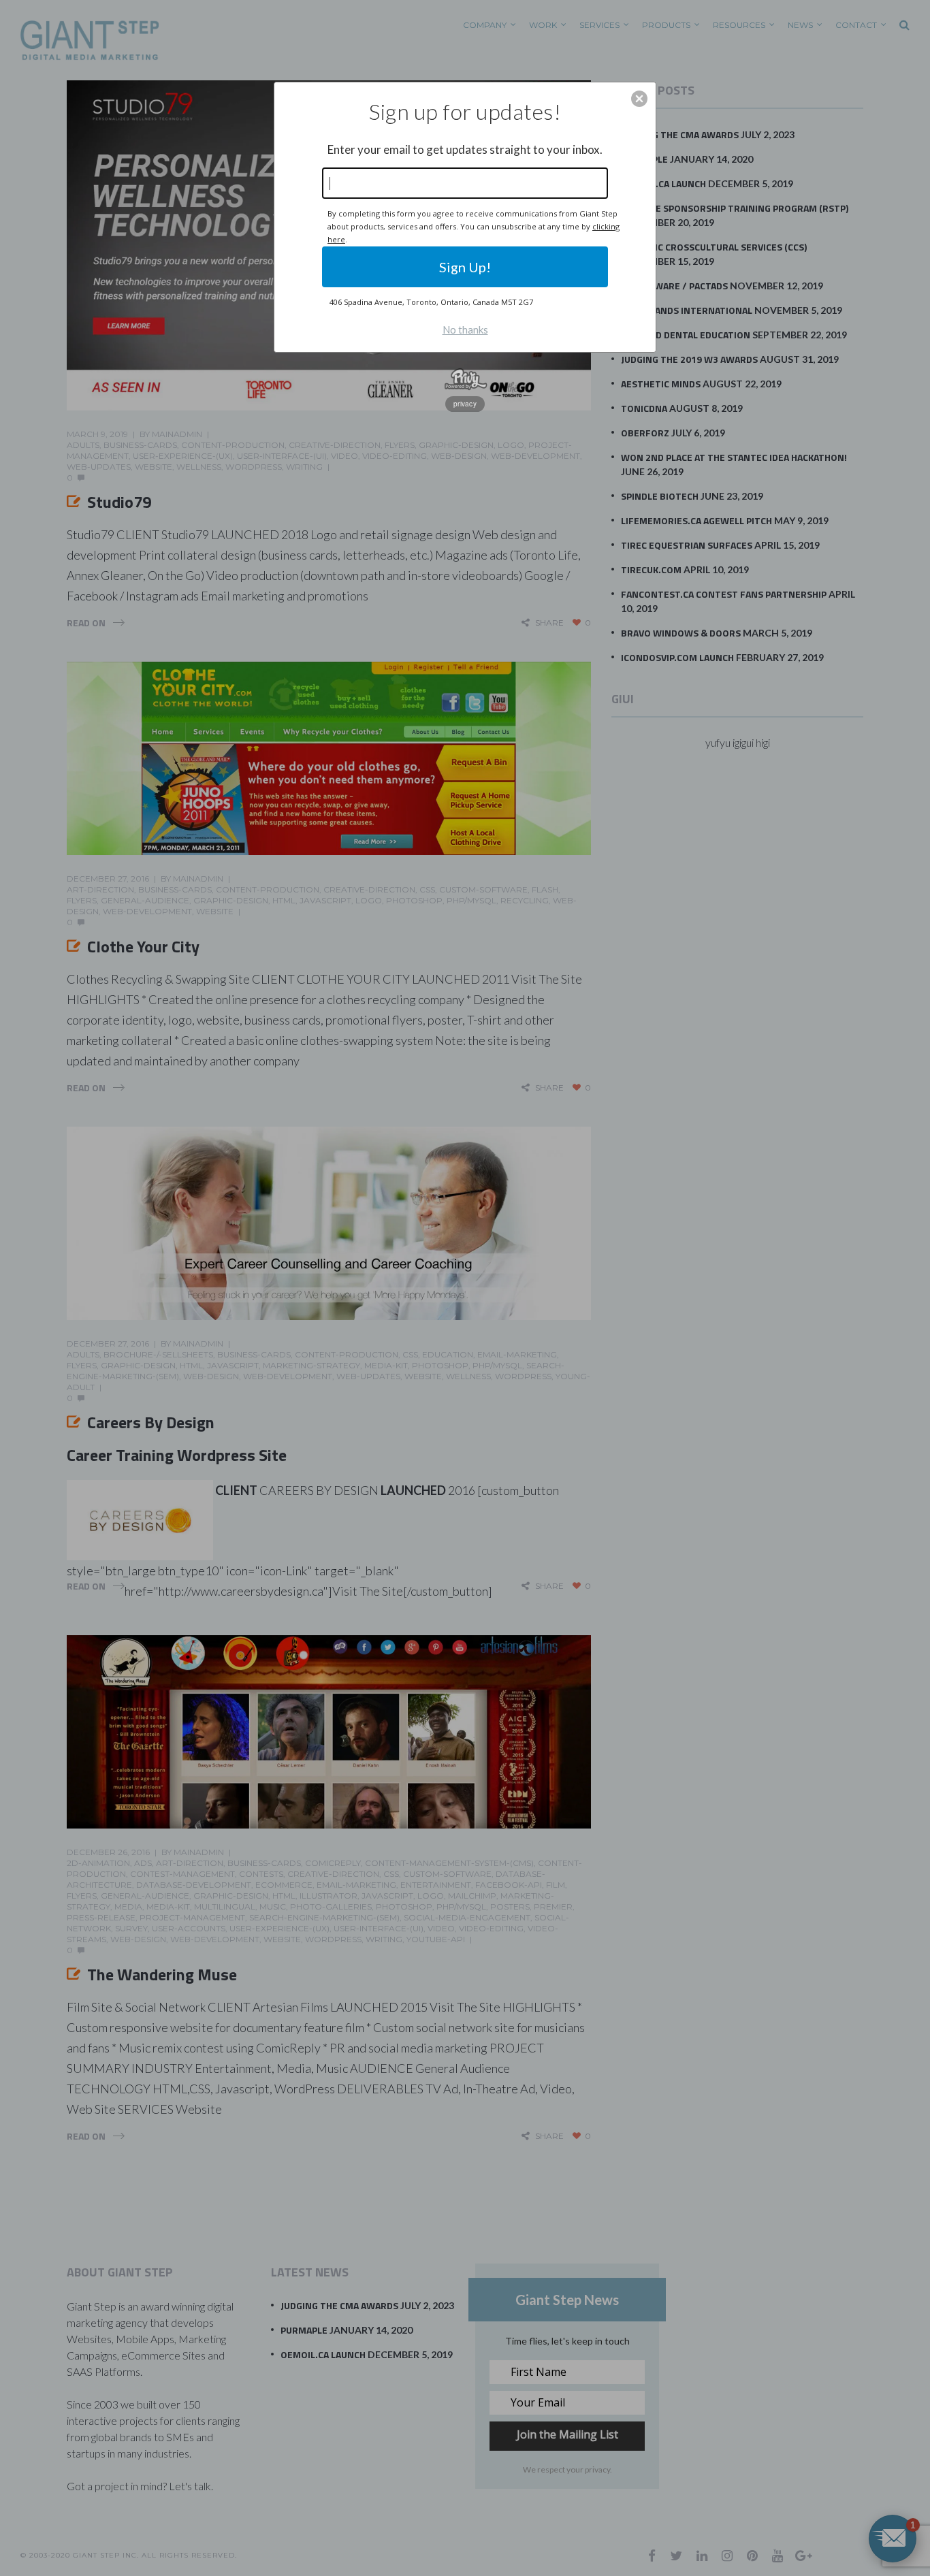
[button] (639, 99)
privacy (465, 404)
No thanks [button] (465, 329)
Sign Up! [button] (465, 267)
